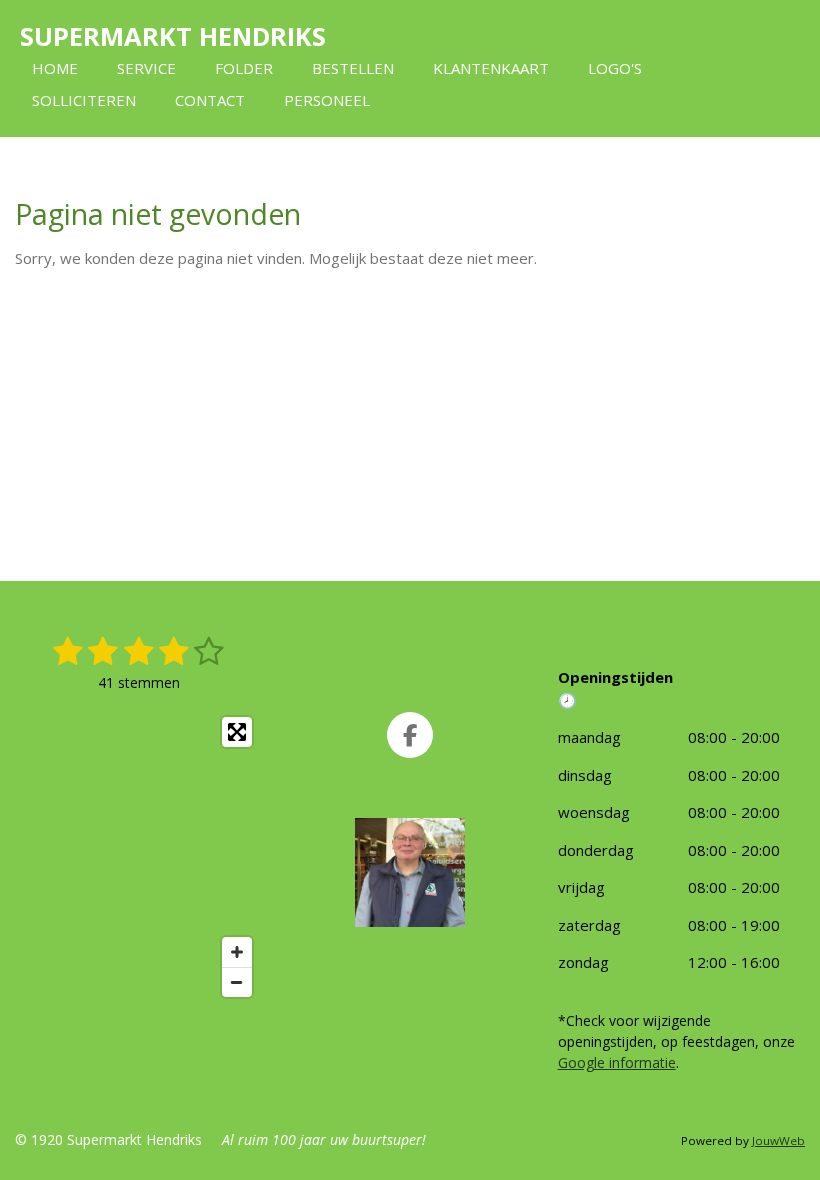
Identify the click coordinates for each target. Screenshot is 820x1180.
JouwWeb (778, 1140)
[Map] (138, 857)
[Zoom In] (237, 952)
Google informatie (617, 1062)
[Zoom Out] (237, 982)
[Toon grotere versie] (410, 872)
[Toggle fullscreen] (237, 732)
